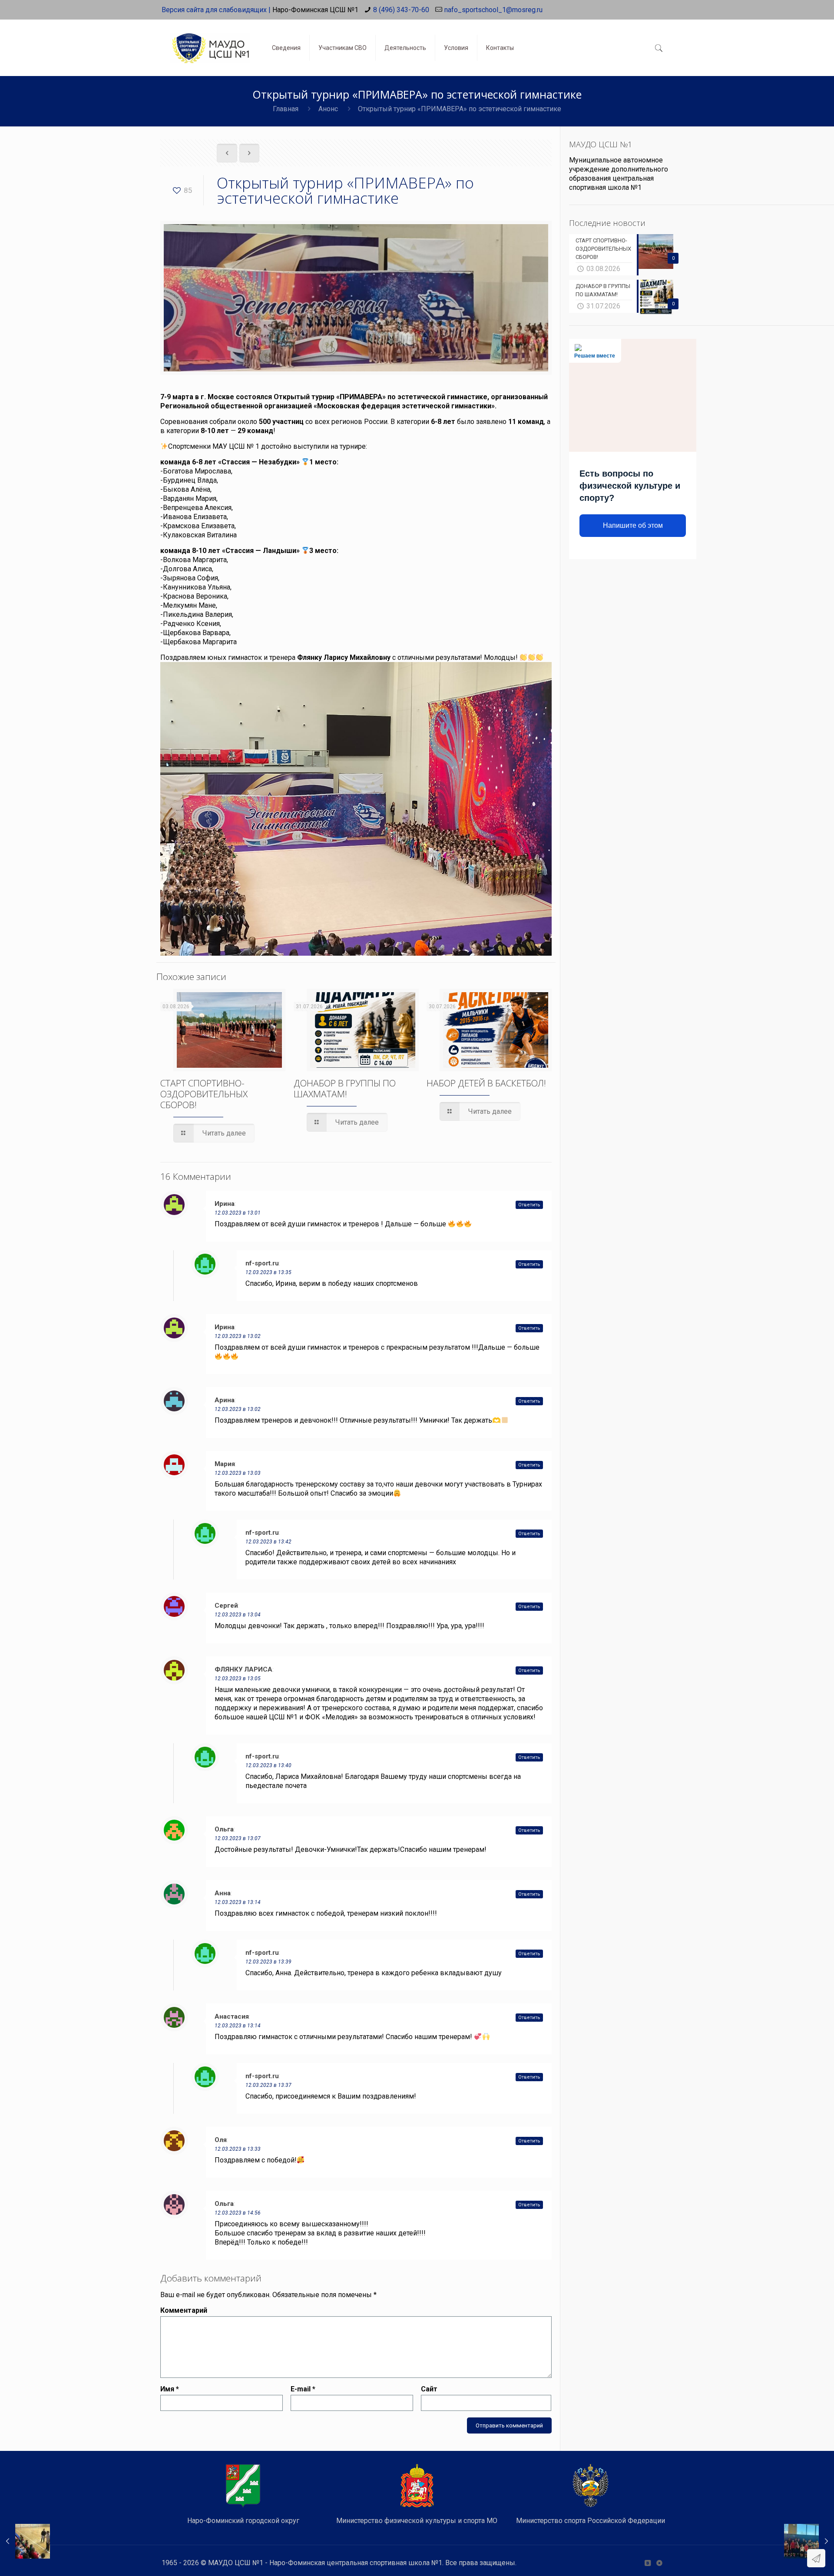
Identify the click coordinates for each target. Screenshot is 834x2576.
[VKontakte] (647, 2563)
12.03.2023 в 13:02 (238, 1336)
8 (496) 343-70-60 (401, 10)
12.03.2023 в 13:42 (268, 1542)
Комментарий (184, 2310)
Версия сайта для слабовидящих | (216, 10)
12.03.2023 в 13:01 (238, 1213)
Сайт (429, 2389)
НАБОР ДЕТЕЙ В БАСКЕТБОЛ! (486, 1083)
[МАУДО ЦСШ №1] (210, 41)
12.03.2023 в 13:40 (268, 1765)
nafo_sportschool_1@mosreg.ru (493, 10)
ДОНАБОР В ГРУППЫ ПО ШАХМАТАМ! (345, 1088)
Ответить (529, 1205)
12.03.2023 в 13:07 (238, 1838)
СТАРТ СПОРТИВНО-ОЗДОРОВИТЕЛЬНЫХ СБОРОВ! (204, 1094)
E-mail (303, 2389)
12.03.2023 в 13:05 (238, 1679)
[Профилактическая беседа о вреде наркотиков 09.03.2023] (25, 2541)
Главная (286, 109)
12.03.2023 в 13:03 (238, 1473)
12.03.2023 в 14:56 (238, 2213)
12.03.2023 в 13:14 (238, 1902)
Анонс (328, 109)
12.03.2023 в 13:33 (238, 2149)
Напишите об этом (633, 525)
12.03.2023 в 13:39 (268, 1962)
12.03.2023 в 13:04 (238, 1615)
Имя (170, 2389)
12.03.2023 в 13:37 (268, 2085)
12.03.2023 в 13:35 (268, 1272)
